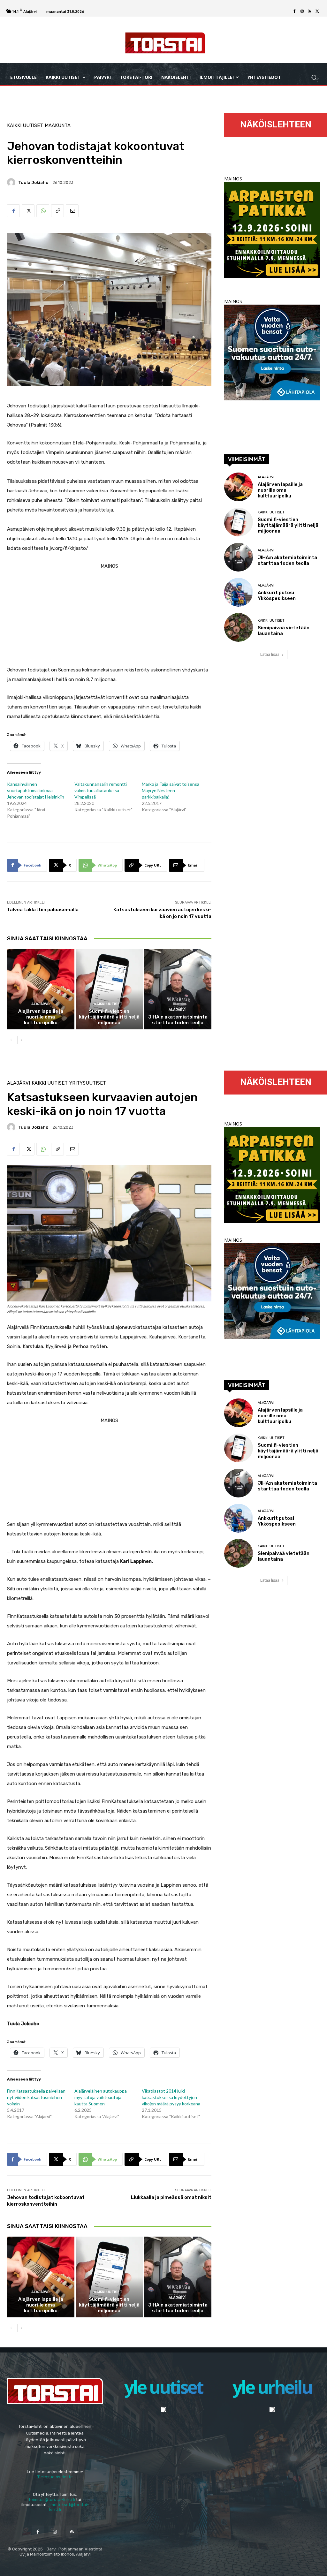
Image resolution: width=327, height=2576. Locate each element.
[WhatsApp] (43, 211)
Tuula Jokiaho (33, 182)
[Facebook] (294, 11)
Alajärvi (40, 1004)
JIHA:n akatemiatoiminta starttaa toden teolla (178, 1020)
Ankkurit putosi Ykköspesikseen (277, 595)
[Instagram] (302, 11)
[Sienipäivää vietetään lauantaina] (239, 627)
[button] (314, 77)
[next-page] (21, 1040)
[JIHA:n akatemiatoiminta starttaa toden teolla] (178, 989)
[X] (317, 11)
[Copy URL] (57, 211)
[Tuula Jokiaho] (12, 182)
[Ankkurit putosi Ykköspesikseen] (239, 592)
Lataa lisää (270, 654)
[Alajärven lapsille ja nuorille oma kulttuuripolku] (41, 989)
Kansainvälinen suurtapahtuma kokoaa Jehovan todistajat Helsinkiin (36, 790)
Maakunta (58, 126)
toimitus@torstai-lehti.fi (52, 2500)
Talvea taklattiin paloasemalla (43, 910)
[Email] (72, 211)
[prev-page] (11, 1040)
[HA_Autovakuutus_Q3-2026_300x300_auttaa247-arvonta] (272, 399)
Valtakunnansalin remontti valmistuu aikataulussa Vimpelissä (101, 790)
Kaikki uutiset (25, 126)
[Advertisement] (109, 616)
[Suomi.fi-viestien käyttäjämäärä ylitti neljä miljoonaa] (109, 989)
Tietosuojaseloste (55, 2477)
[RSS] (310, 11)
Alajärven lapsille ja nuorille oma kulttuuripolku (41, 1017)
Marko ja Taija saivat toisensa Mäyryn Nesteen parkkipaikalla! (171, 790)
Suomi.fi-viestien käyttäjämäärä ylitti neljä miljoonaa (109, 1017)
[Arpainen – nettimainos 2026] (272, 276)
